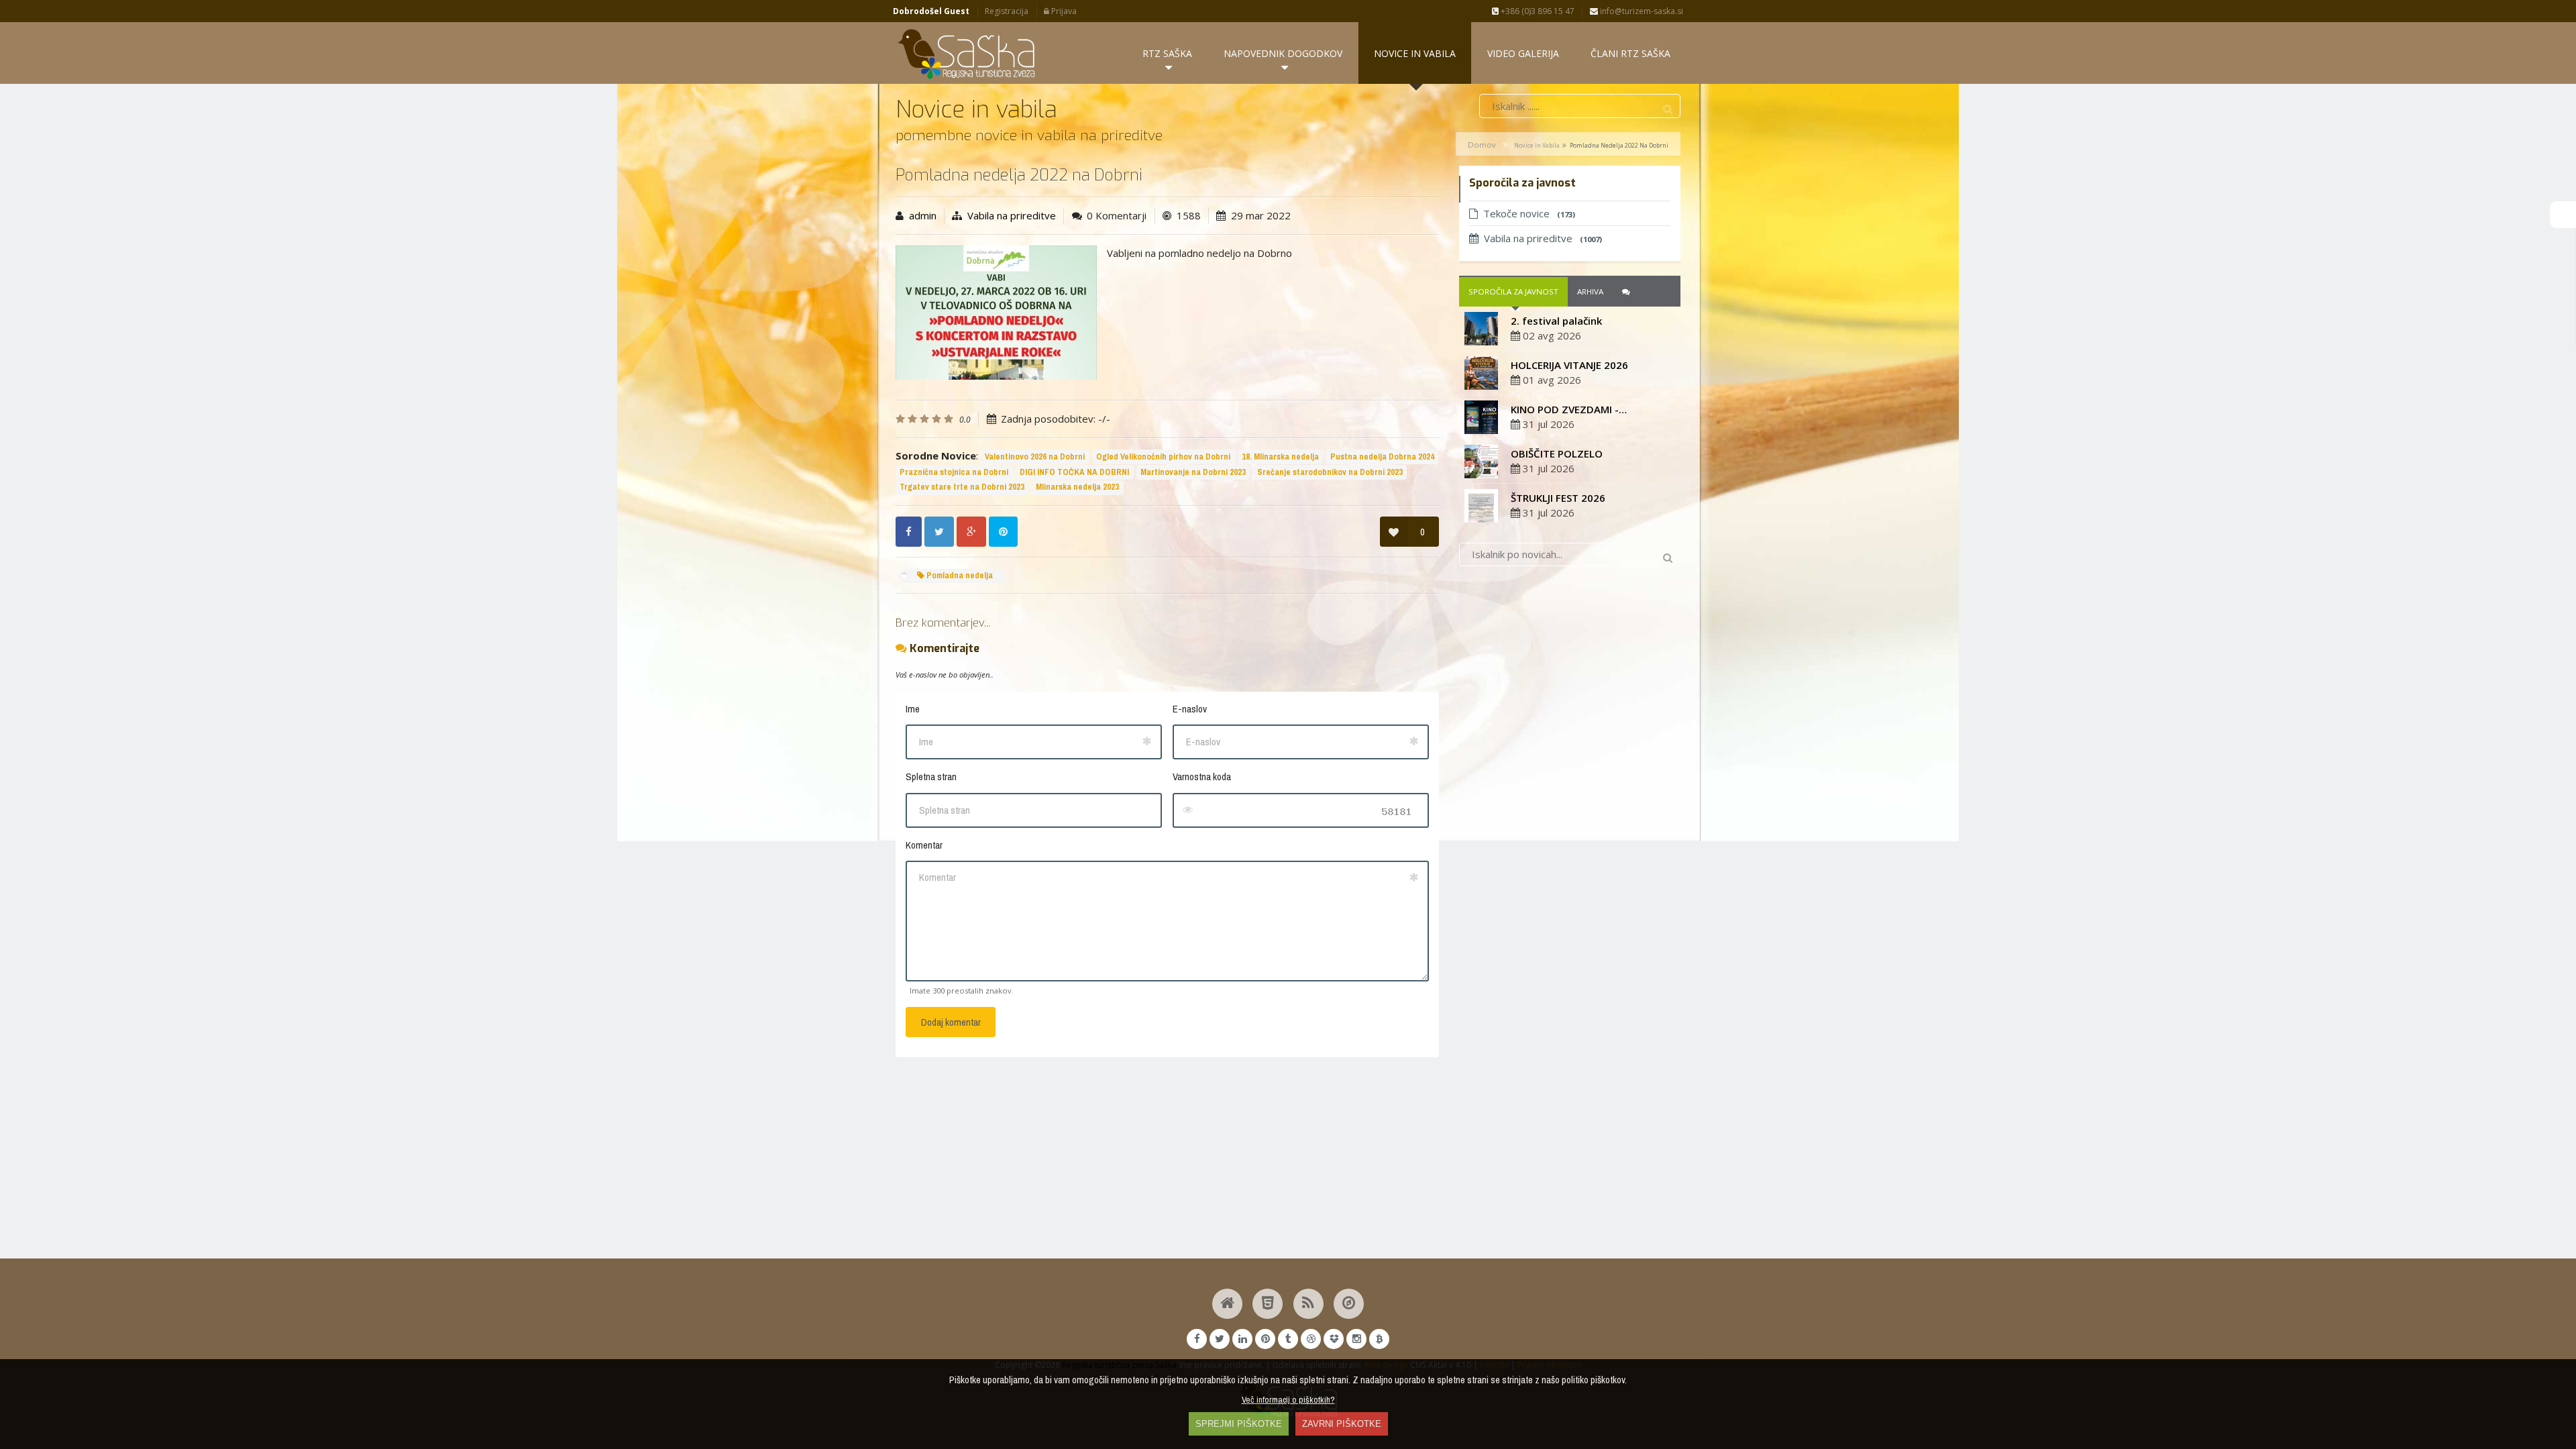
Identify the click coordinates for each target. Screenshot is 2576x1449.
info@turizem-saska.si (1641, 11)
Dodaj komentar (951, 1022)
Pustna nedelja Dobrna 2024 (1382, 457)
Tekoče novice (1529, 213)
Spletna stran (931, 776)
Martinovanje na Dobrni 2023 (1193, 472)
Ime (913, 709)
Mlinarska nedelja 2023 (1077, 487)
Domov (1482, 145)
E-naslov (1190, 709)
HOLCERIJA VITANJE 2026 (1569, 365)
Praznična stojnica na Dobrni (954, 472)
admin (923, 215)
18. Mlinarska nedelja (1280, 457)
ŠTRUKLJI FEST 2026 (1558, 498)
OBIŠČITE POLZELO (1557, 453)
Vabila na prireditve (1012, 215)
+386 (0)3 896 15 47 (1537, 11)
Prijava (1063, 11)
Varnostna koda (1202, 776)
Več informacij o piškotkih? (1288, 1399)
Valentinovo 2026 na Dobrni (1035, 457)
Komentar (924, 845)
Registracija (1007, 11)
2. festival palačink (1556, 321)
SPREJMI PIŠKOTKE (1239, 1424)
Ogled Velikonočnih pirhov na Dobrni (1163, 457)
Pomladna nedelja (959, 575)
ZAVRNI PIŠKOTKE (1342, 1424)
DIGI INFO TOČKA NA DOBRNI (1074, 472)
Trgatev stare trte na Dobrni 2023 (962, 487)
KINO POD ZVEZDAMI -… (1569, 409)
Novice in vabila (1537, 145)
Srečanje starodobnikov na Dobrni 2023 (1330, 472)
